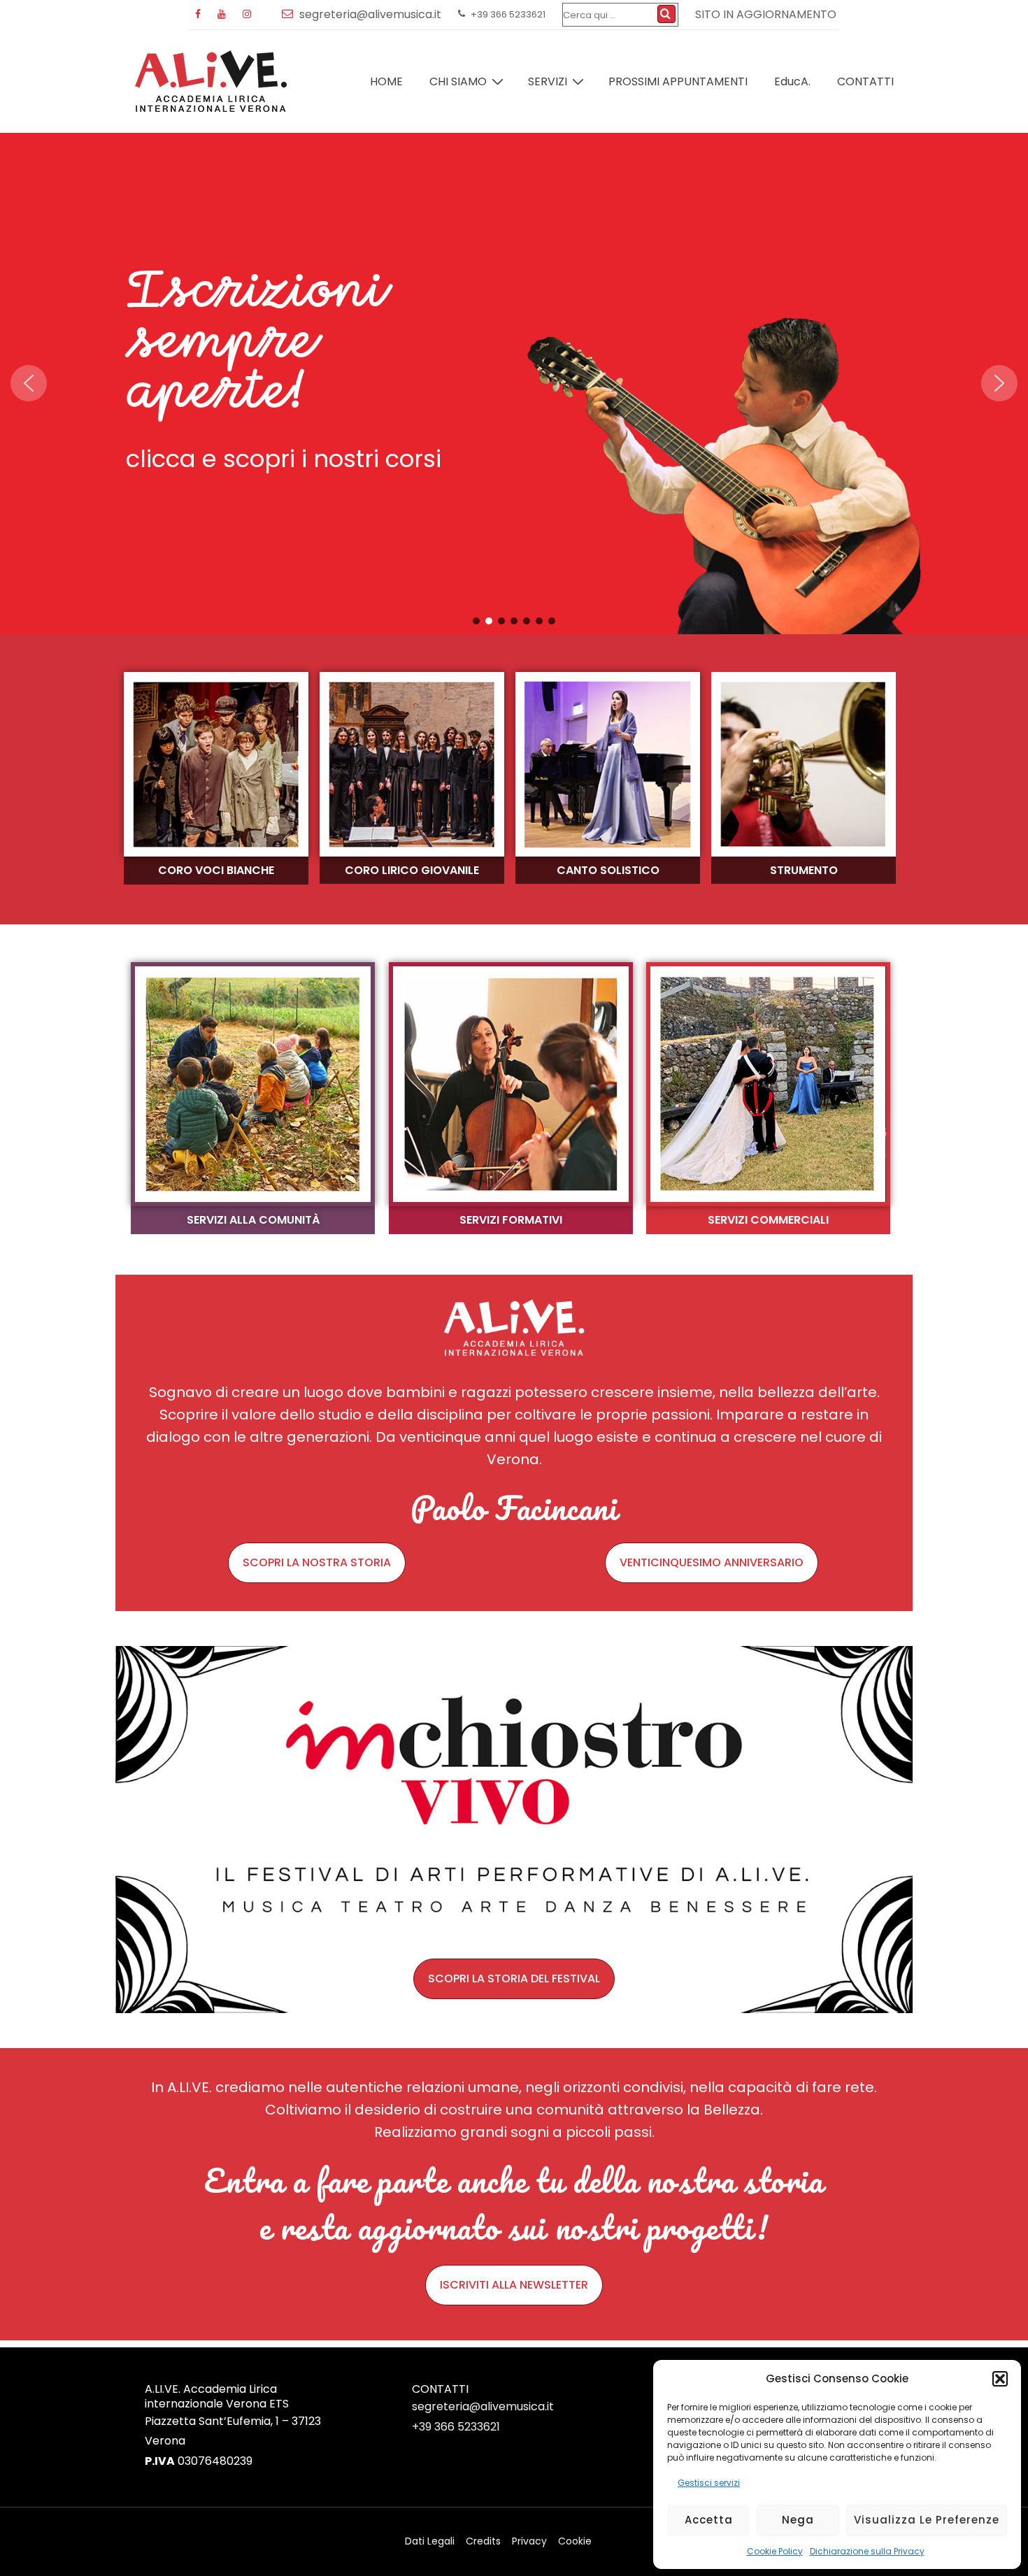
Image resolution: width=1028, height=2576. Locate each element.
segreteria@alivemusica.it (483, 2406)
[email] (291, 14)
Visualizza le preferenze (927, 2520)
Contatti (865, 81)
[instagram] (249, 15)
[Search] (666, 14)
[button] (1000, 2379)
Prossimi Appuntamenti (678, 81)
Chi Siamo (458, 81)
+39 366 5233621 (456, 2427)
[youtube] (225, 15)
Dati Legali (430, 2541)
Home (386, 81)
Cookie (575, 2541)
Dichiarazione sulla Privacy (867, 2551)
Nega (798, 2520)
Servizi (548, 81)
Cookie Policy (775, 2551)
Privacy (529, 2541)
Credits (483, 2541)
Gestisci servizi (709, 2483)
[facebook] (201, 15)
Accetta (709, 2520)
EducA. (792, 81)
